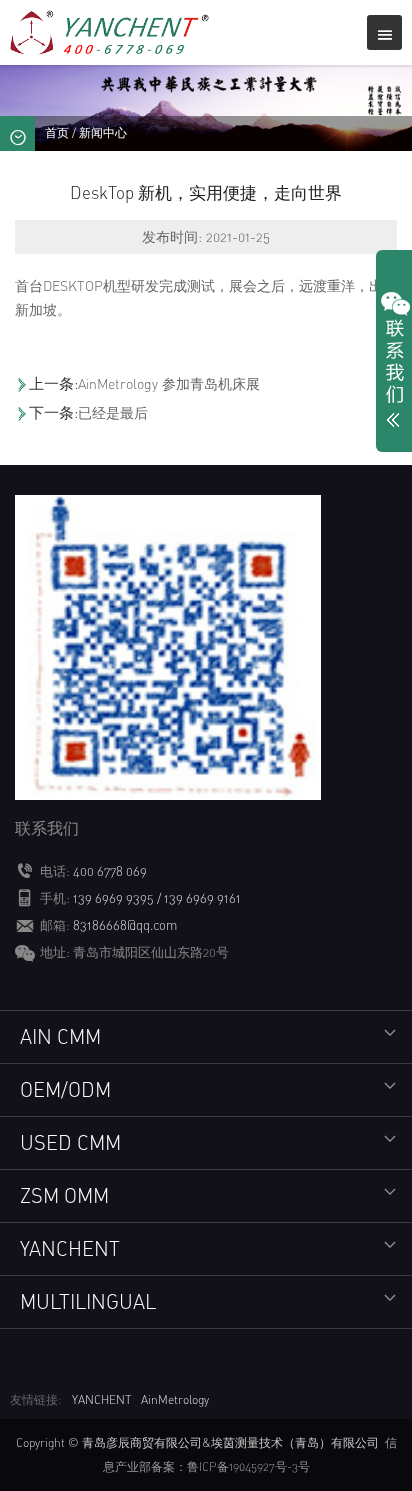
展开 (394, 364)
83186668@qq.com (125, 925)
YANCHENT (101, 1399)
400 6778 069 (110, 871)
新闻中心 (103, 132)
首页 (57, 132)
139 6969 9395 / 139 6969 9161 (157, 898)
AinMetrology (175, 1399)
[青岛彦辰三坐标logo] (111, 30)
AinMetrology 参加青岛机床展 (169, 383)
